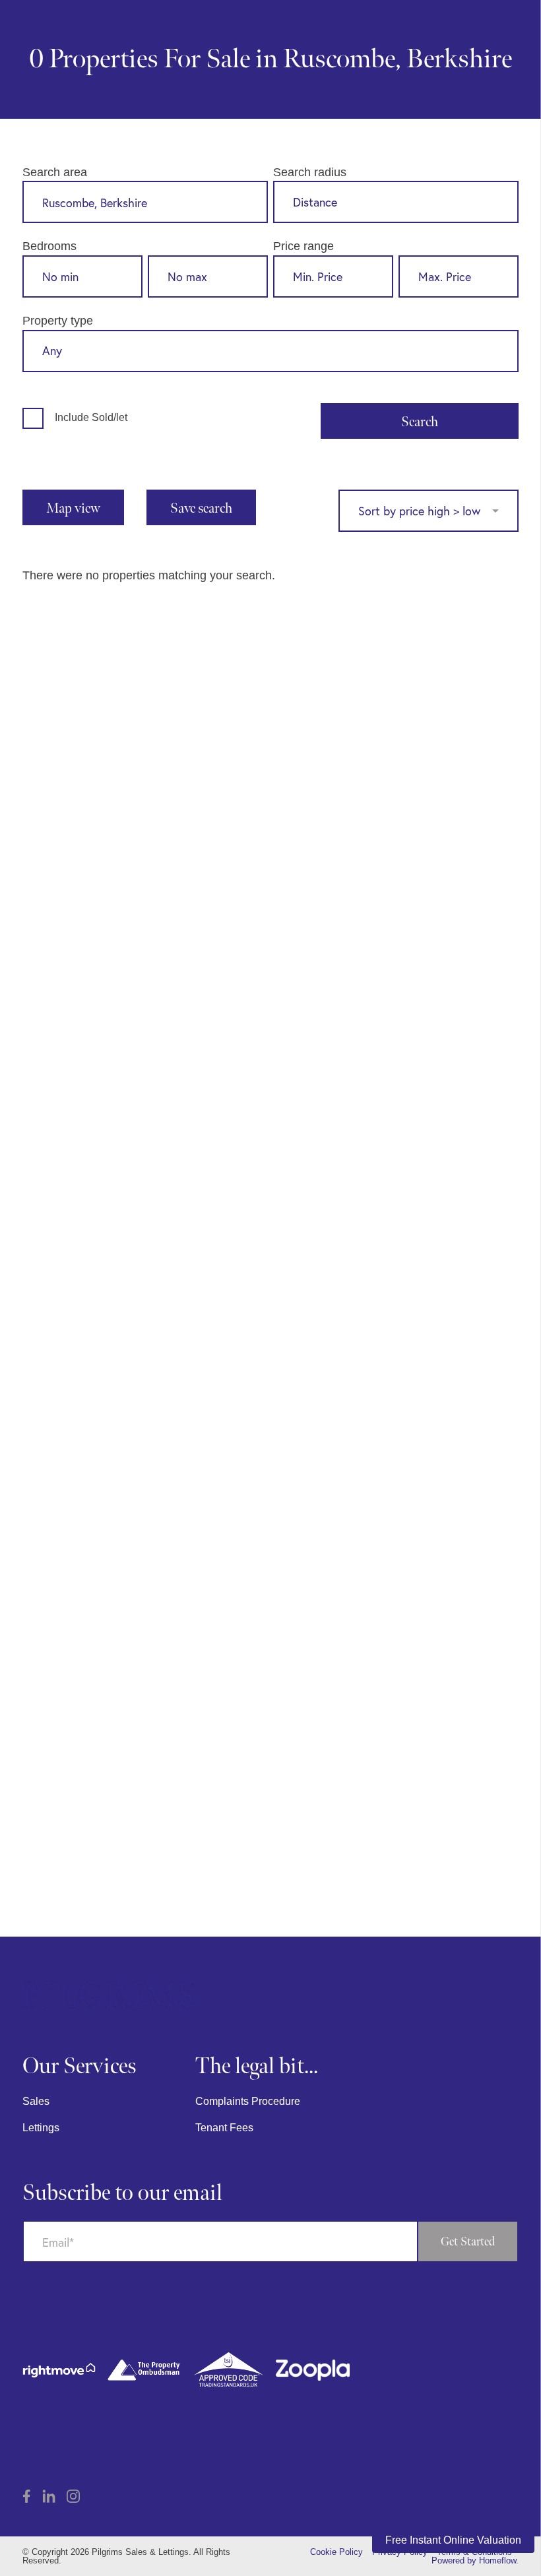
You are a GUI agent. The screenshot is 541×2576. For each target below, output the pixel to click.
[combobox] (145, 204)
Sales (36, 2101)
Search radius (310, 172)
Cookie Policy (336, 2552)
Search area (55, 172)
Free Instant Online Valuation (453, 2540)
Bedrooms (49, 246)
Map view (73, 508)
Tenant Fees (224, 2128)
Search (420, 422)
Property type (58, 320)
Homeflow (497, 2560)
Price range (303, 246)
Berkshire (459, 59)
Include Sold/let (91, 417)
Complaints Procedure (248, 2101)
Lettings (41, 2128)
